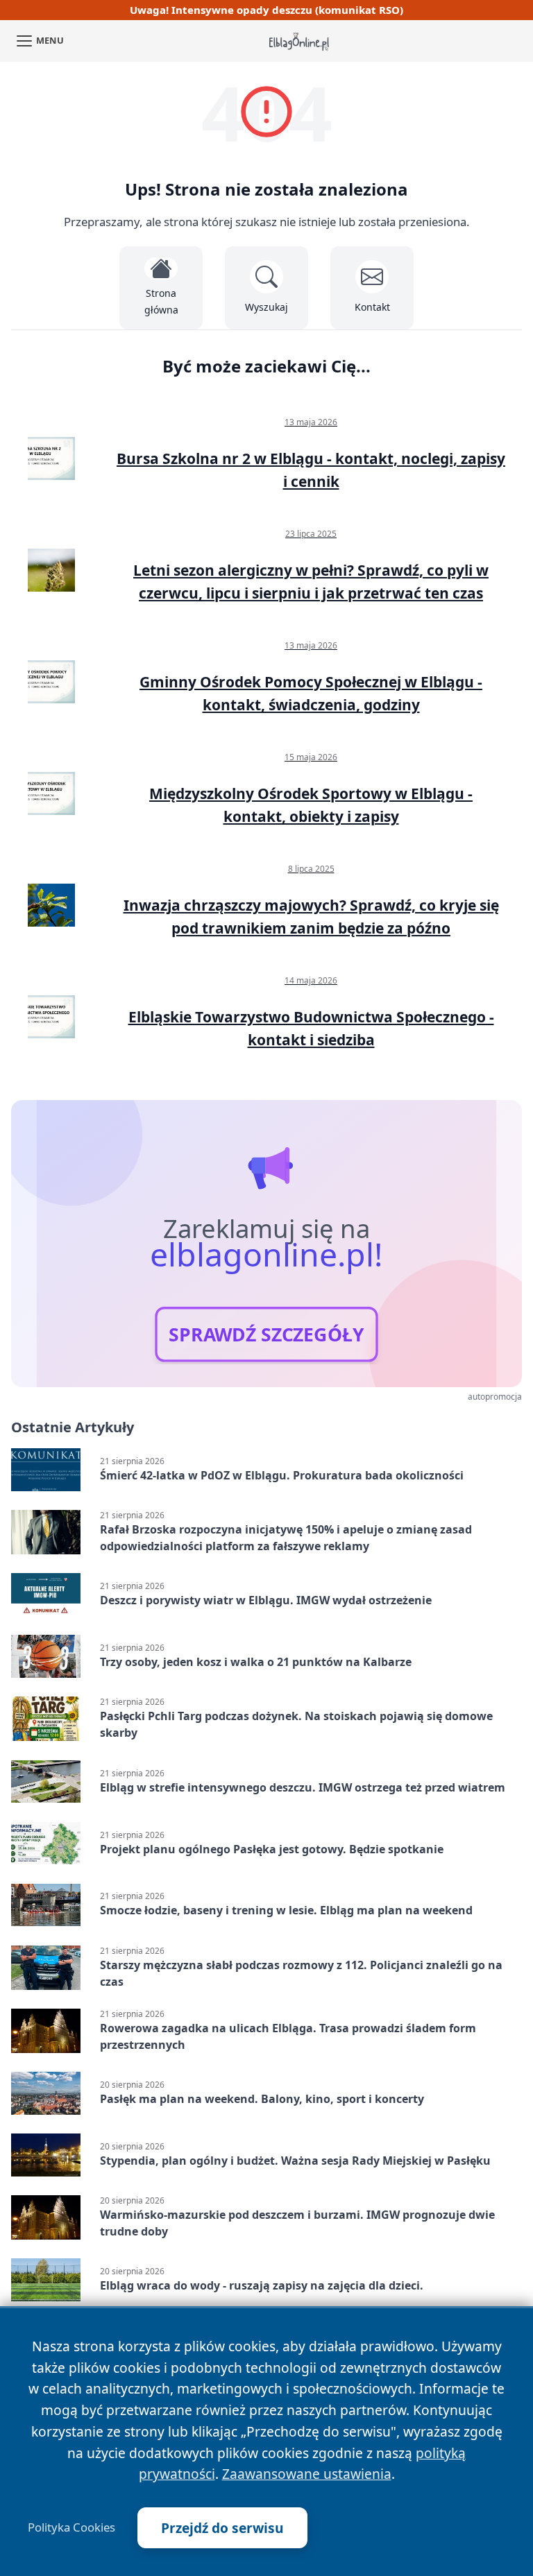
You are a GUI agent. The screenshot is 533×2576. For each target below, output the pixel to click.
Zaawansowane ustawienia (307, 2474)
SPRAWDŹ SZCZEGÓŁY (266, 1334)
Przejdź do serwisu (222, 2528)
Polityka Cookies (71, 2527)
